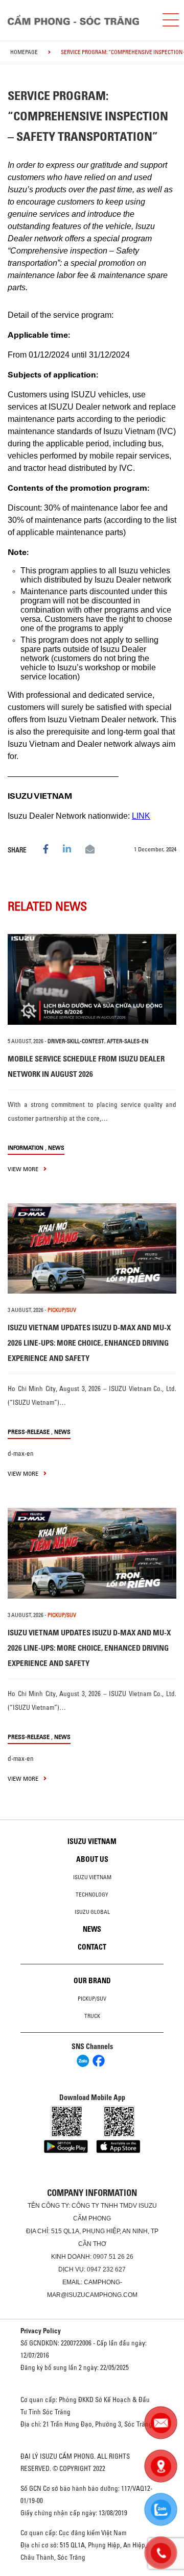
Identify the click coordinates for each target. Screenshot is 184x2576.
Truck (92, 2016)
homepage (24, 52)
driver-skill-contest (76, 1041)
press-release (29, 1432)
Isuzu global (92, 1912)
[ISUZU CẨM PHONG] (77, 20)
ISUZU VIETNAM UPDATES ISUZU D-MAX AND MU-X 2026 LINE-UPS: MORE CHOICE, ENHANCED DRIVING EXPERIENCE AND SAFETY (89, 1343)
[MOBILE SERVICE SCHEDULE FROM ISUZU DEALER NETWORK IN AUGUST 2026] (92, 979)
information (26, 1147)
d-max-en (21, 1453)
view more (24, 1169)
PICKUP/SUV (62, 1310)
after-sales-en (128, 1041)
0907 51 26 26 (113, 2257)
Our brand (92, 1981)
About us (92, 1859)
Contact (92, 1947)
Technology (92, 1895)
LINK (141, 816)
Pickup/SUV (92, 1999)
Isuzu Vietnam (92, 1841)
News (56, 1147)
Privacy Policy (41, 2331)
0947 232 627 (106, 2269)
